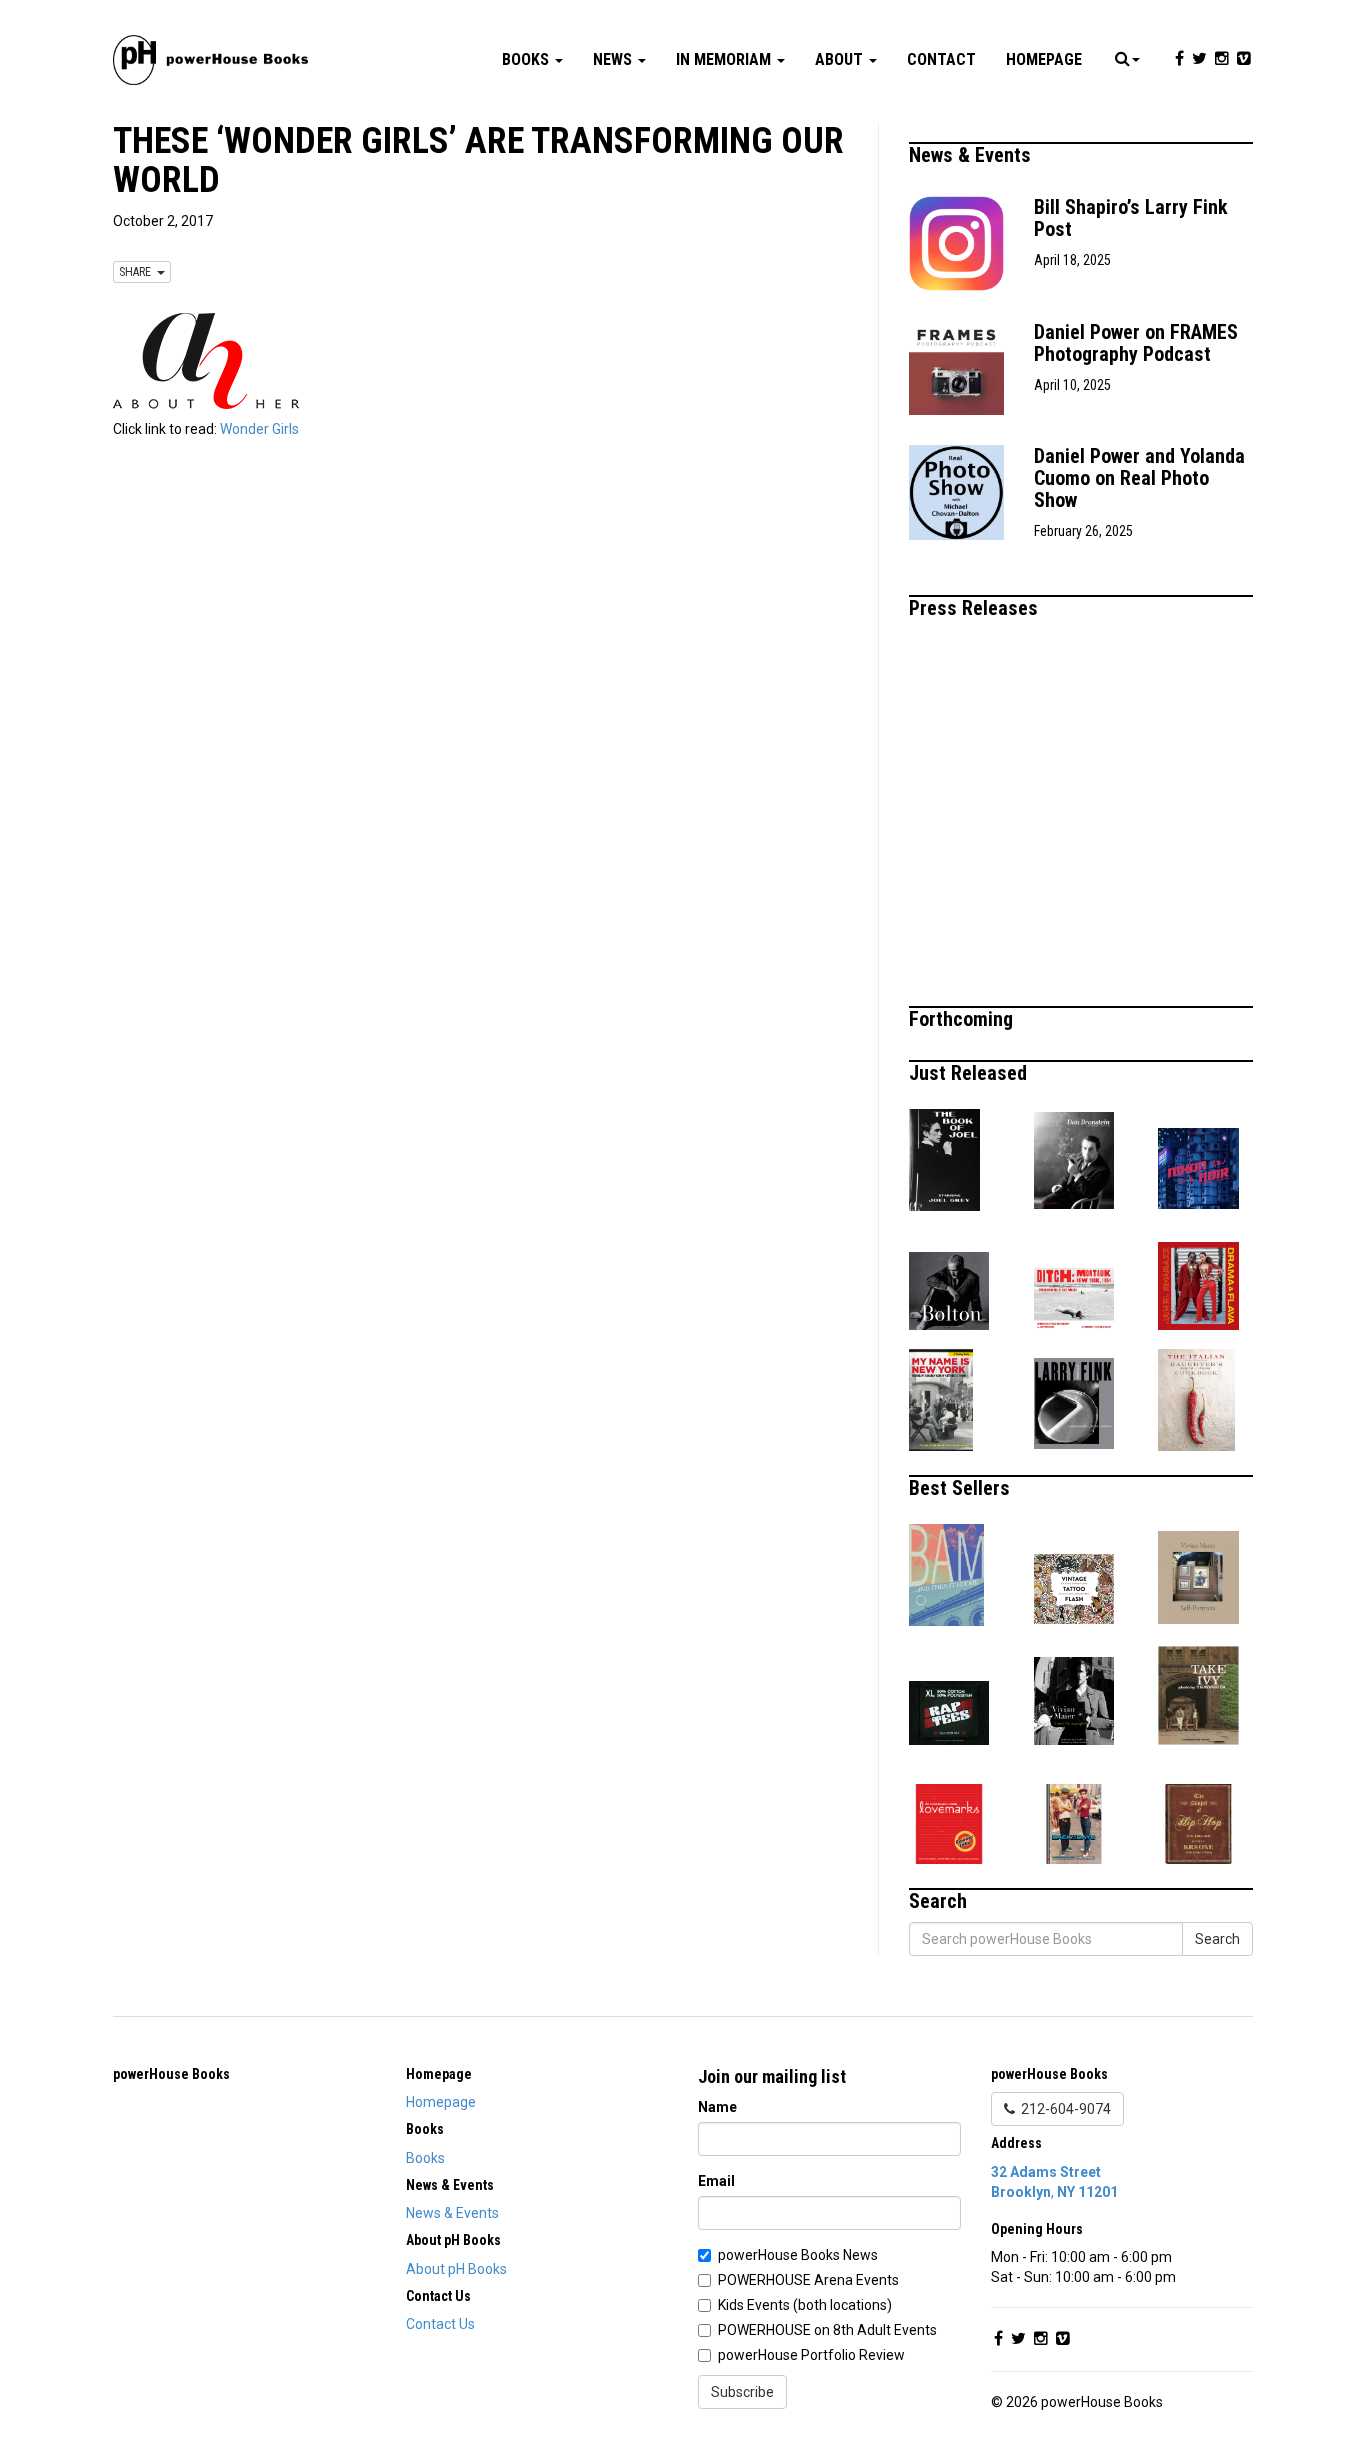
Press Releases (976, 608)
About (841, 59)
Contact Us (440, 2324)
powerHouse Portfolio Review (811, 2355)
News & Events (972, 155)
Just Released (970, 1073)
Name (717, 2107)
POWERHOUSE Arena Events (808, 2280)
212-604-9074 (1063, 2109)
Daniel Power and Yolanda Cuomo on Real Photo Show (1139, 478)
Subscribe (742, 2392)
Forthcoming (963, 1019)
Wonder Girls (259, 429)
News (614, 59)
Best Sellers (962, 1488)
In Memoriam (725, 59)
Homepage (1044, 59)
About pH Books (456, 2269)
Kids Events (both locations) (805, 2305)
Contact (941, 59)
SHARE (138, 272)
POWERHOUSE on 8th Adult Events (827, 2330)
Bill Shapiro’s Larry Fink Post (1131, 218)
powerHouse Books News (798, 2255)
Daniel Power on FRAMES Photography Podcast (1136, 343)
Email (716, 2181)
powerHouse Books (171, 2074)
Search (1217, 1939)
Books (527, 59)
